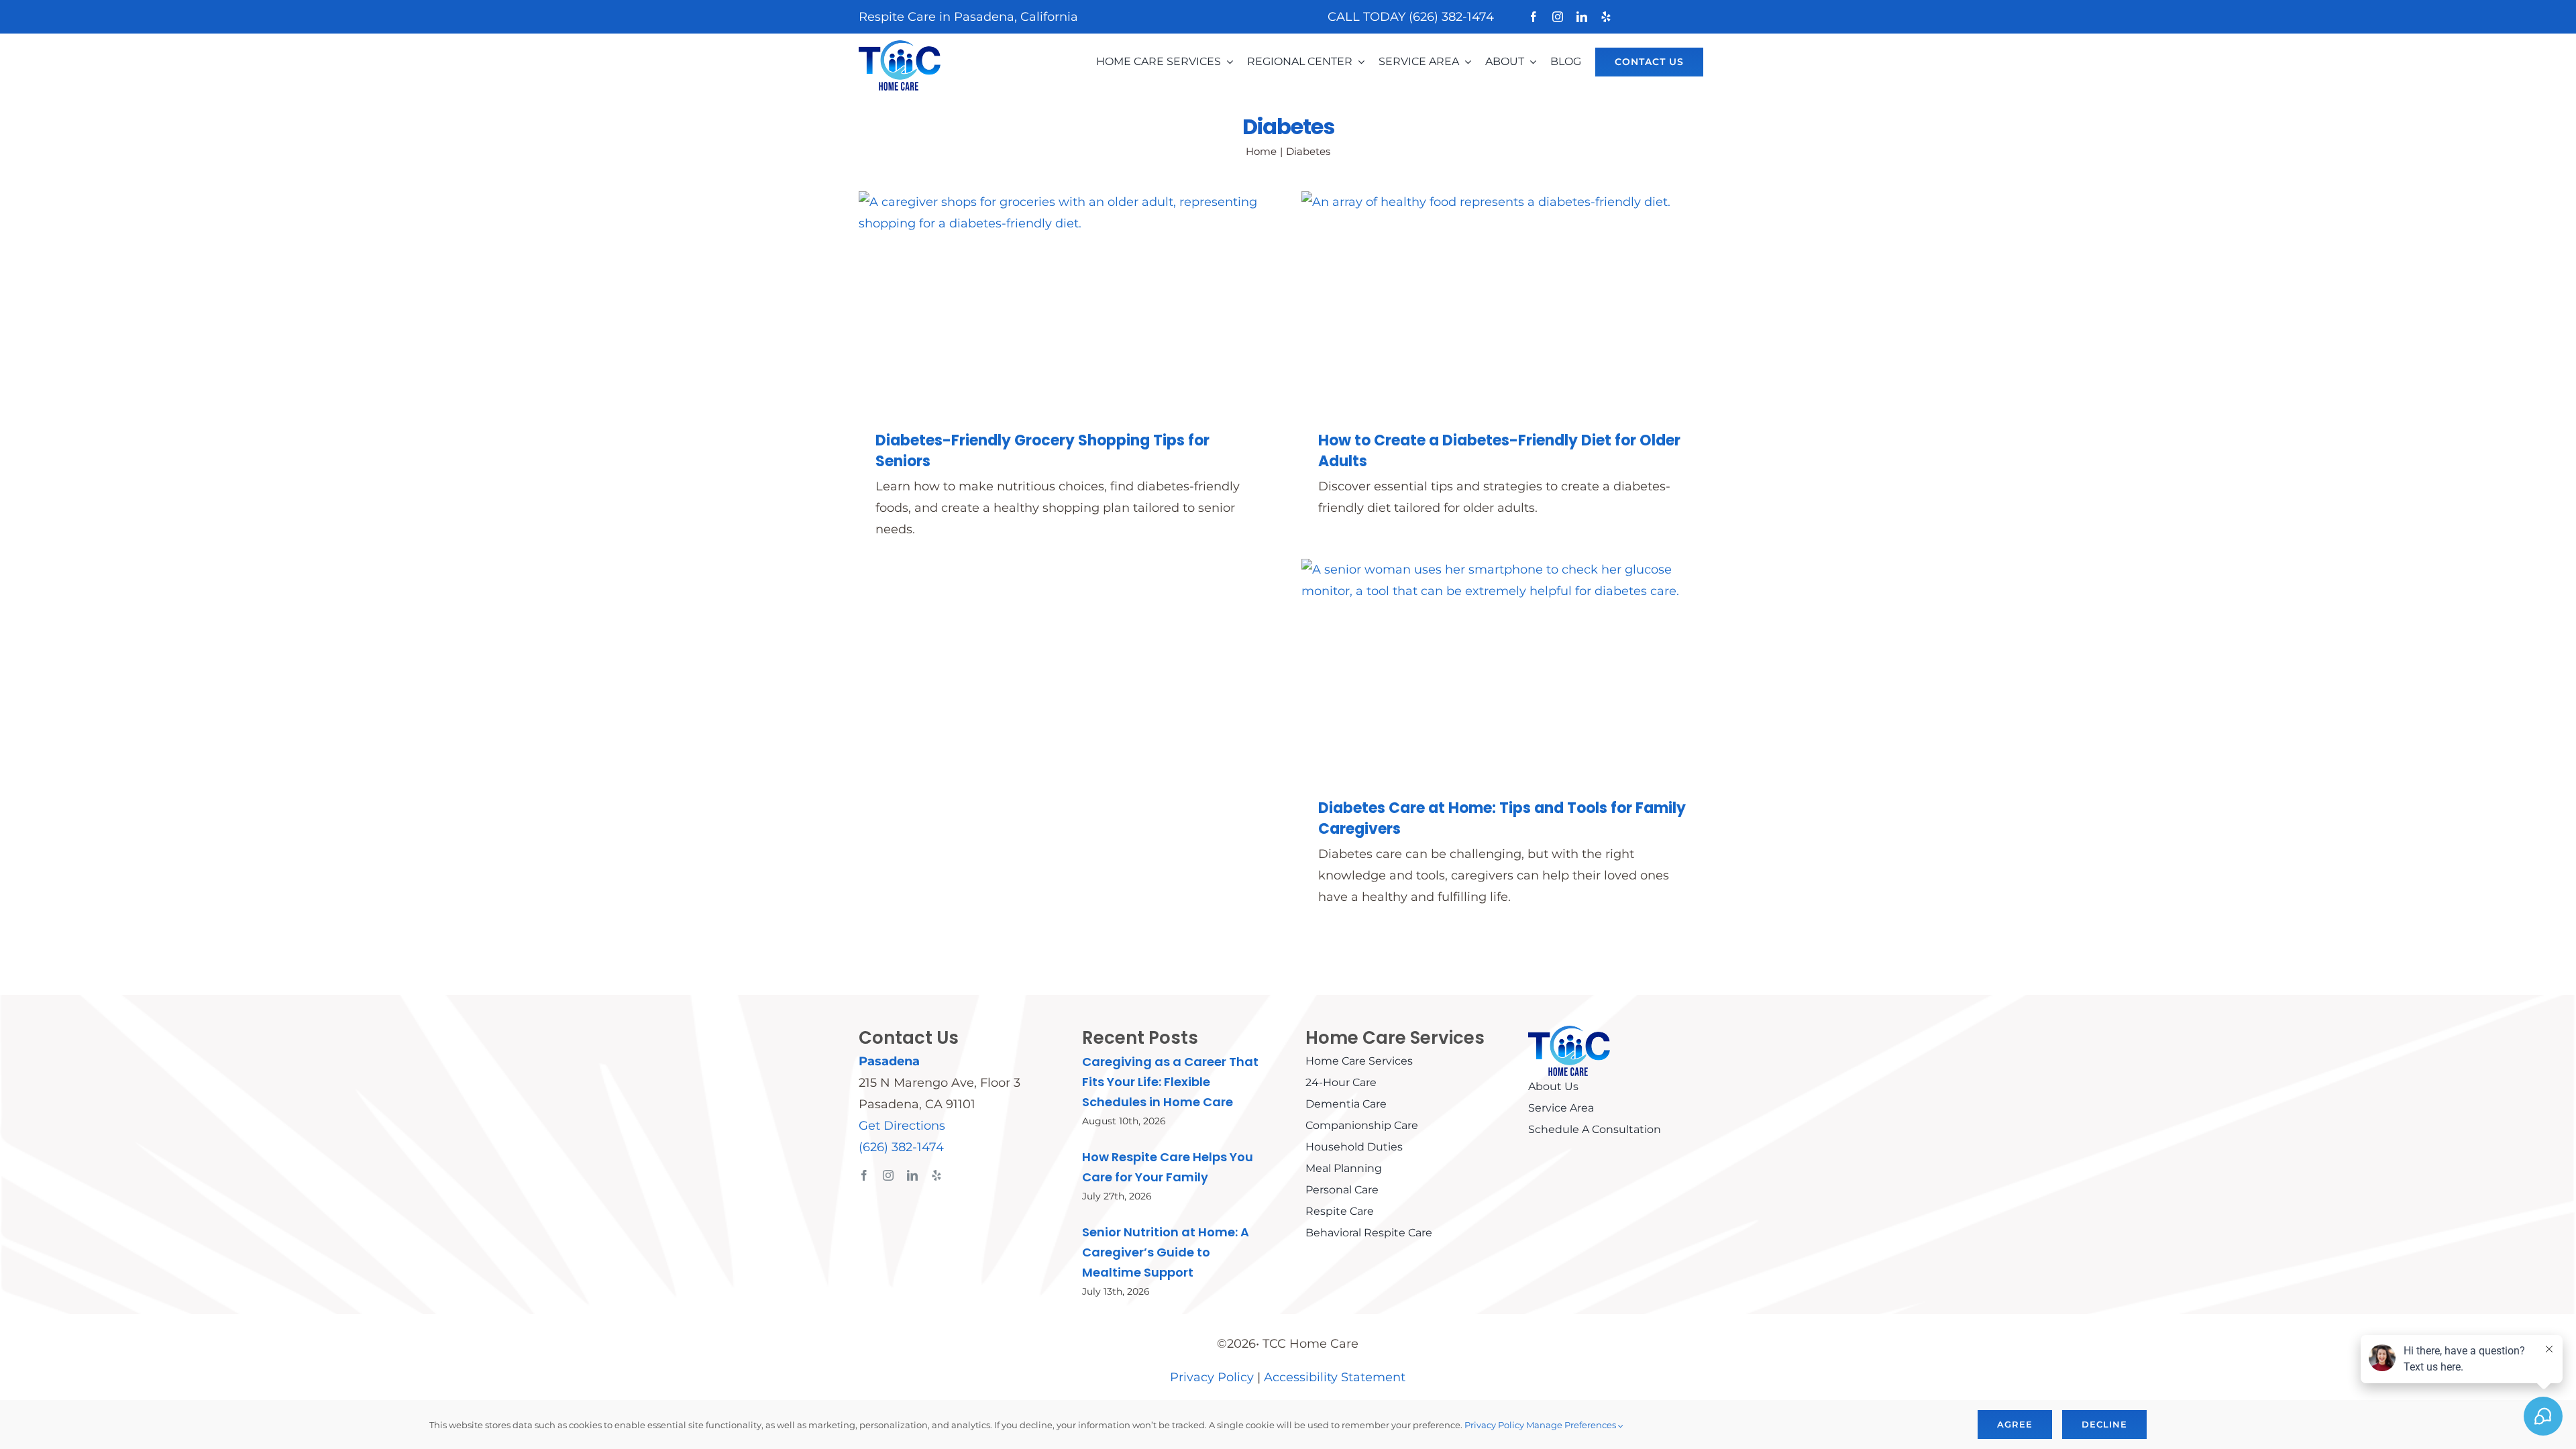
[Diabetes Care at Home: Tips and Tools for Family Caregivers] (1509, 668)
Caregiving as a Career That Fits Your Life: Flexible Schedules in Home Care (1170, 1082)
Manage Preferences (1572, 1425)
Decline (2104, 1424)
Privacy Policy (1212, 1377)
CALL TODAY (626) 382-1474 (1411, 17)
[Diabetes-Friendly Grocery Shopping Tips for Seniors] (1067, 301)
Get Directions (902, 1126)
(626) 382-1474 (901, 1147)
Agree (2015, 1424)
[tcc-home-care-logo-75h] (900, 46)
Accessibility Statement (1335, 1377)
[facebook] (1534, 17)
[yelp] (1606, 17)
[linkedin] (1582, 17)
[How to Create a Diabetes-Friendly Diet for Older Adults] (1509, 301)
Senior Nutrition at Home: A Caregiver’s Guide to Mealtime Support (1166, 1252)
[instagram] (1558, 17)
